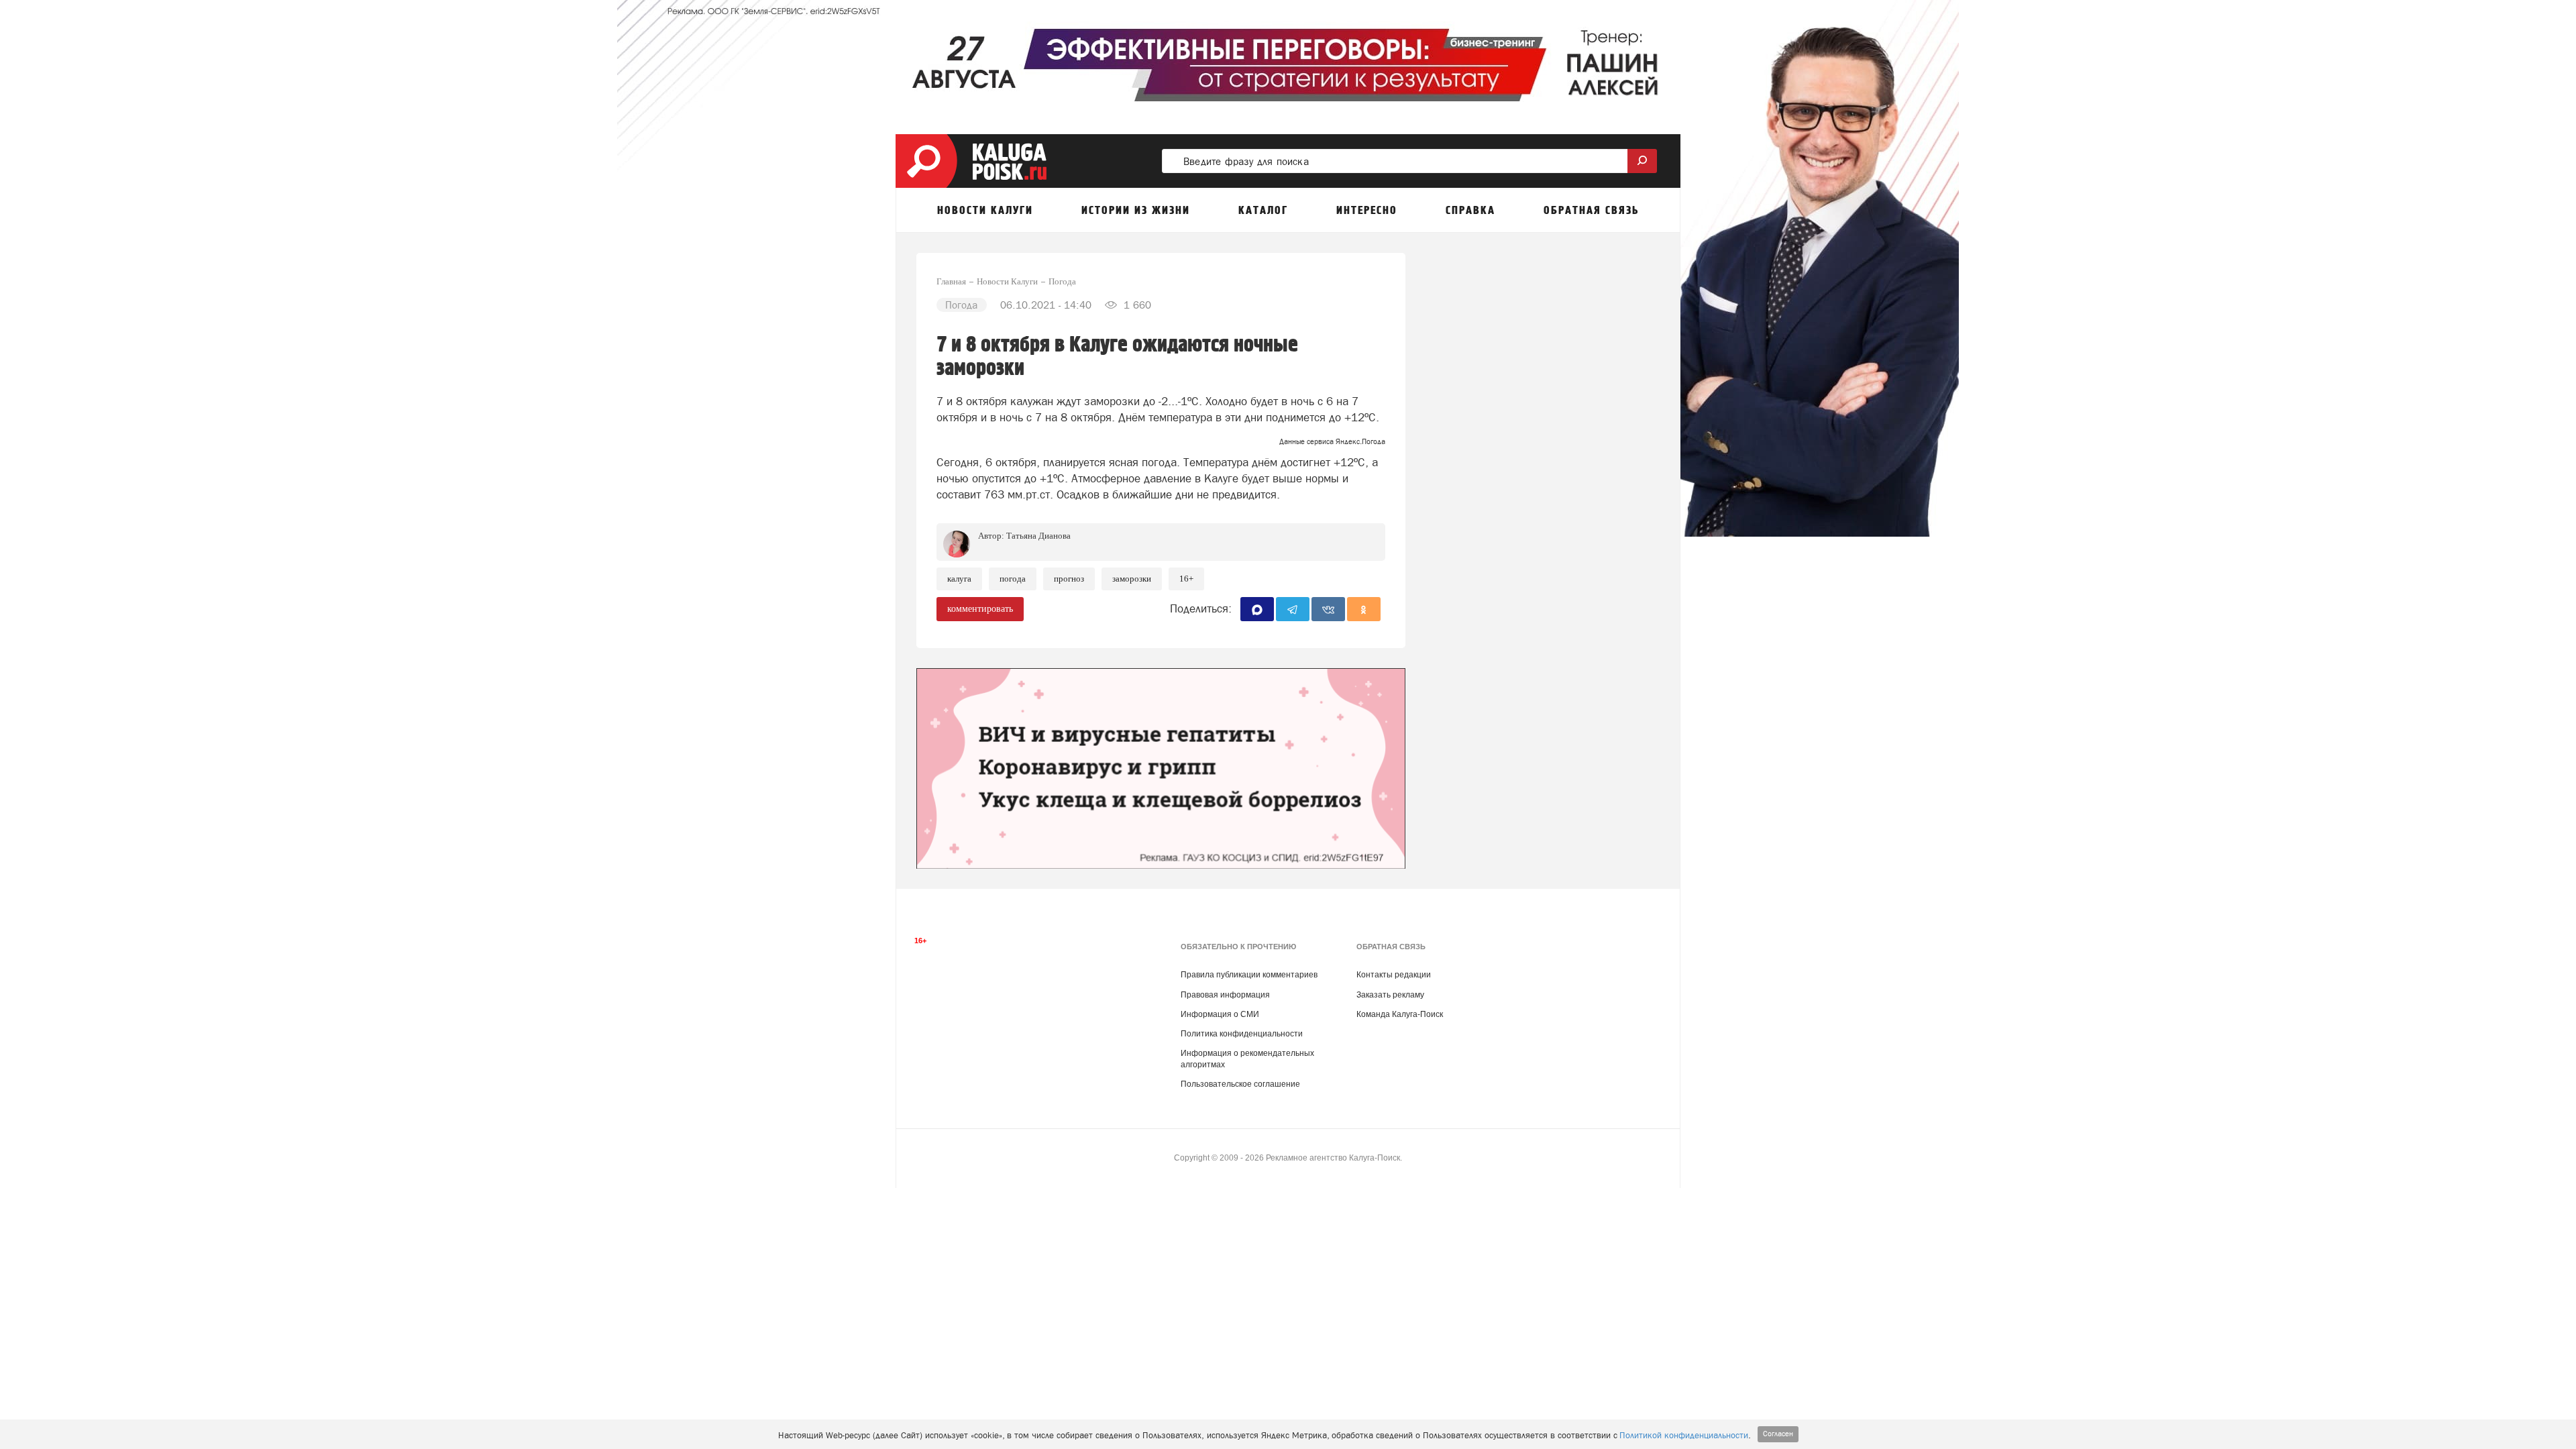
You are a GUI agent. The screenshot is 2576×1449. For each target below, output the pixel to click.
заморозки (1132, 579)
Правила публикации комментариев (1249, 975)
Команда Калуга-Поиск (1400, 1014)
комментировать (980, 609)
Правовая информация (1225, 995)
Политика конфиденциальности (1242, 1034)
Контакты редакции (1394, 975)
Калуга (959, 579)
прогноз (1069, 579)
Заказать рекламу (1390, 995)
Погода (1013, 579)
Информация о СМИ (1220, 1014)
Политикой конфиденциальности (1684, 1435)
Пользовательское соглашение (1240, 1084)
